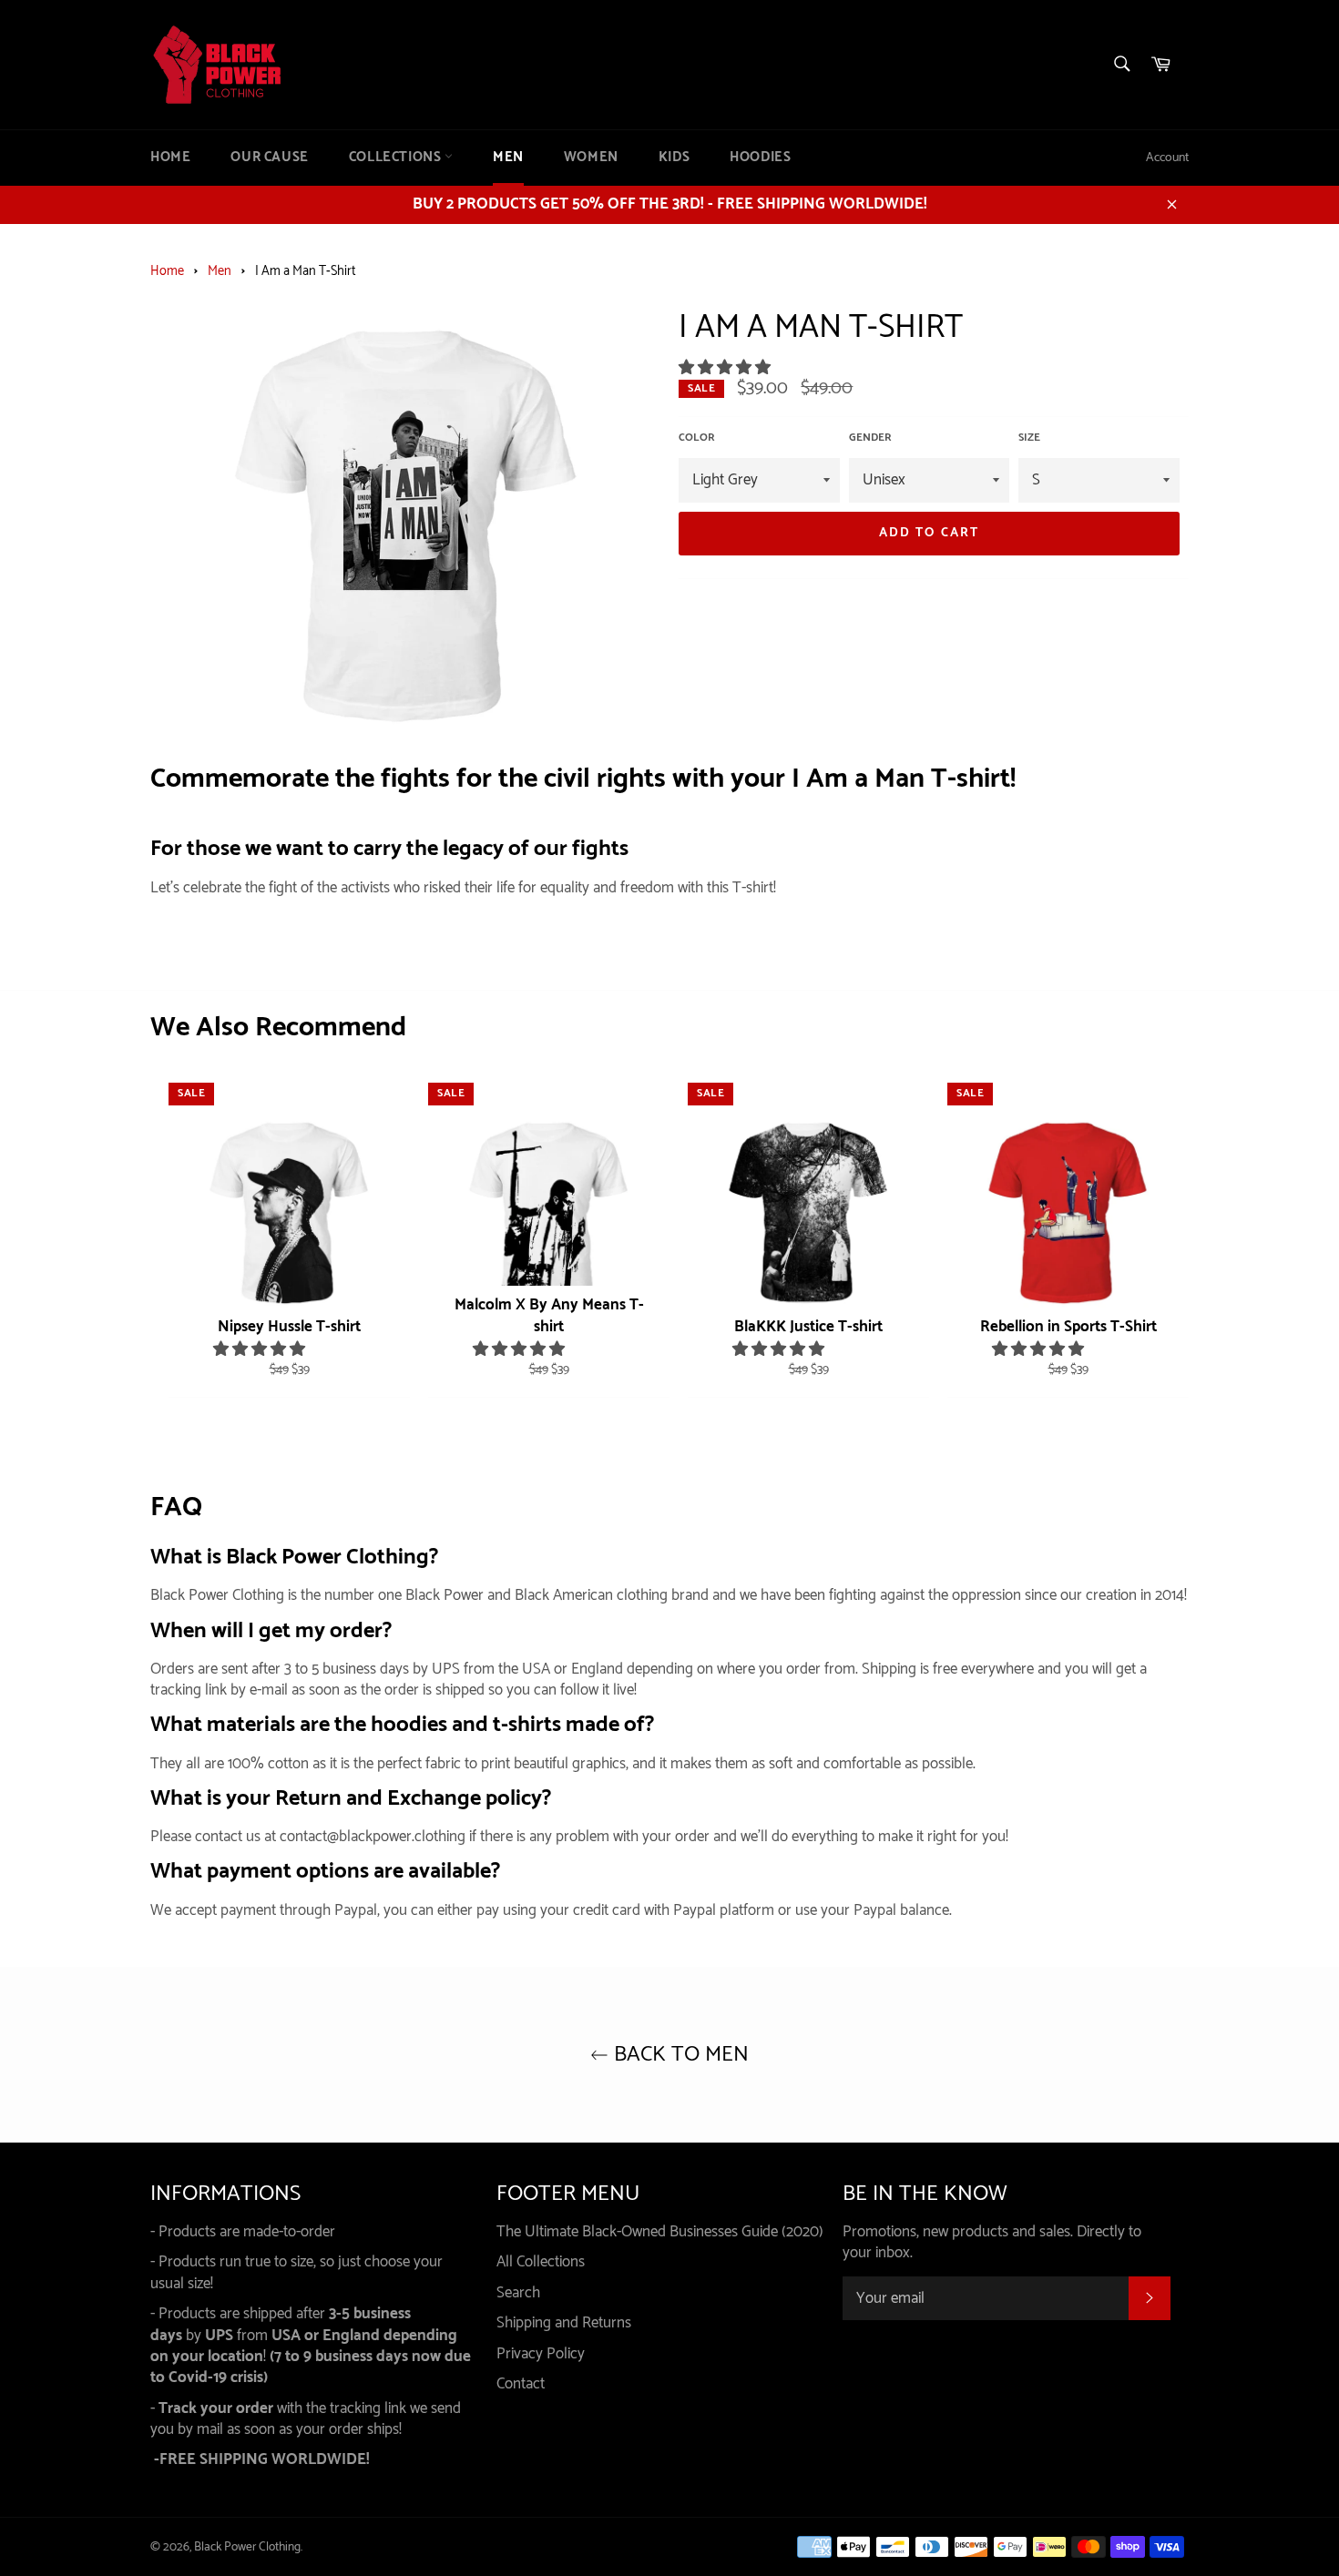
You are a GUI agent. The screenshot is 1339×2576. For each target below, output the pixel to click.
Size (1029, 438)
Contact (521, 2384)
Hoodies (760, 158)
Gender (870, 438)
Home (170, 158)
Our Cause (269, 158)
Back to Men (679, 2055)
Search (518, 2293)
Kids (674, 158)
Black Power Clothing (247, 2547)
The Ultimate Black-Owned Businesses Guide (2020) (660, 2232)
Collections (397, 158)
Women (591, 158)
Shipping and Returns (564, 2323)
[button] (726, 368)
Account (1167, 158)
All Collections (541, 2262)
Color (697, 438)
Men (508, 158)
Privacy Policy (541, 2354)
